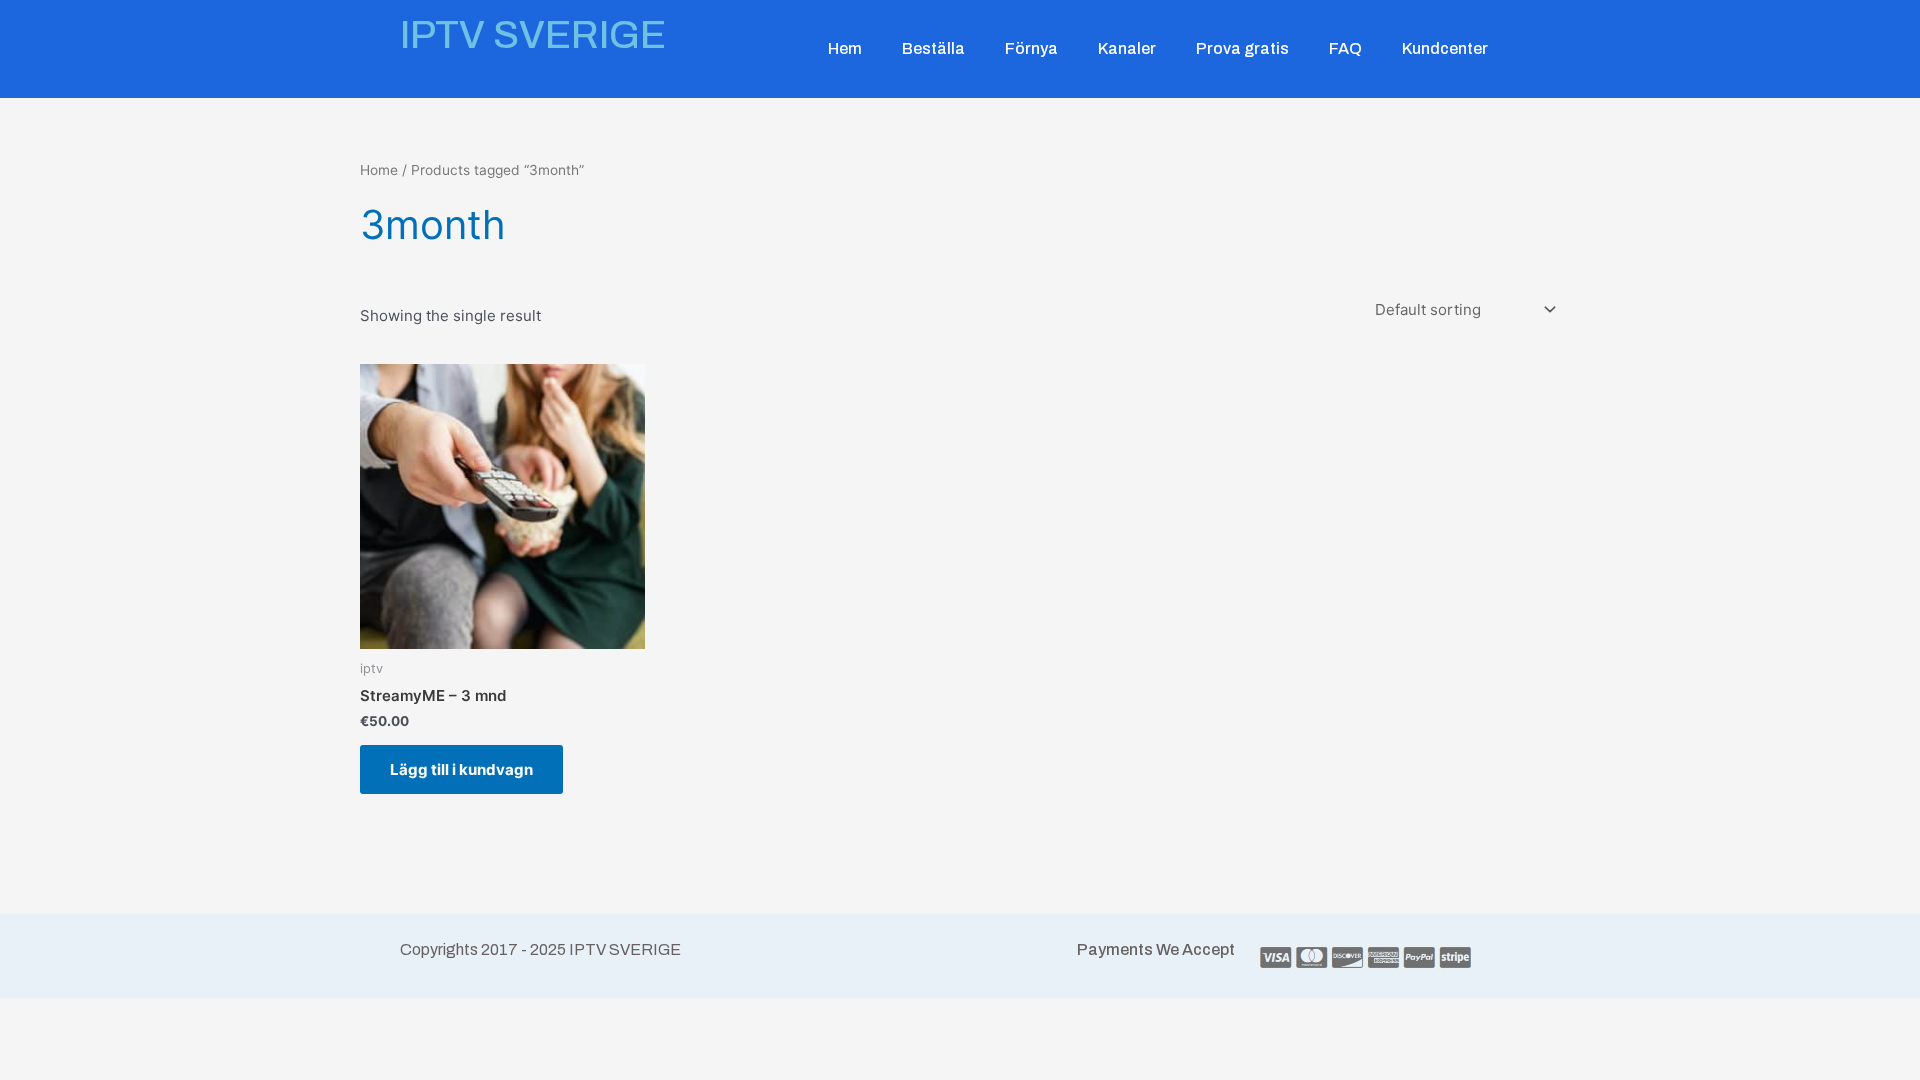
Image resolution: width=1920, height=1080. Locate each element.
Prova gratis (1242, 48)
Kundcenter (1445, 48)
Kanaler (1127, 48)
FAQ (1345, 48)
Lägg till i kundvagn (461, 769)
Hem (845, 48)
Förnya (1031, 48)
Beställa (933, 48)
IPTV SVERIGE (533, 35)
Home (379, 170)
